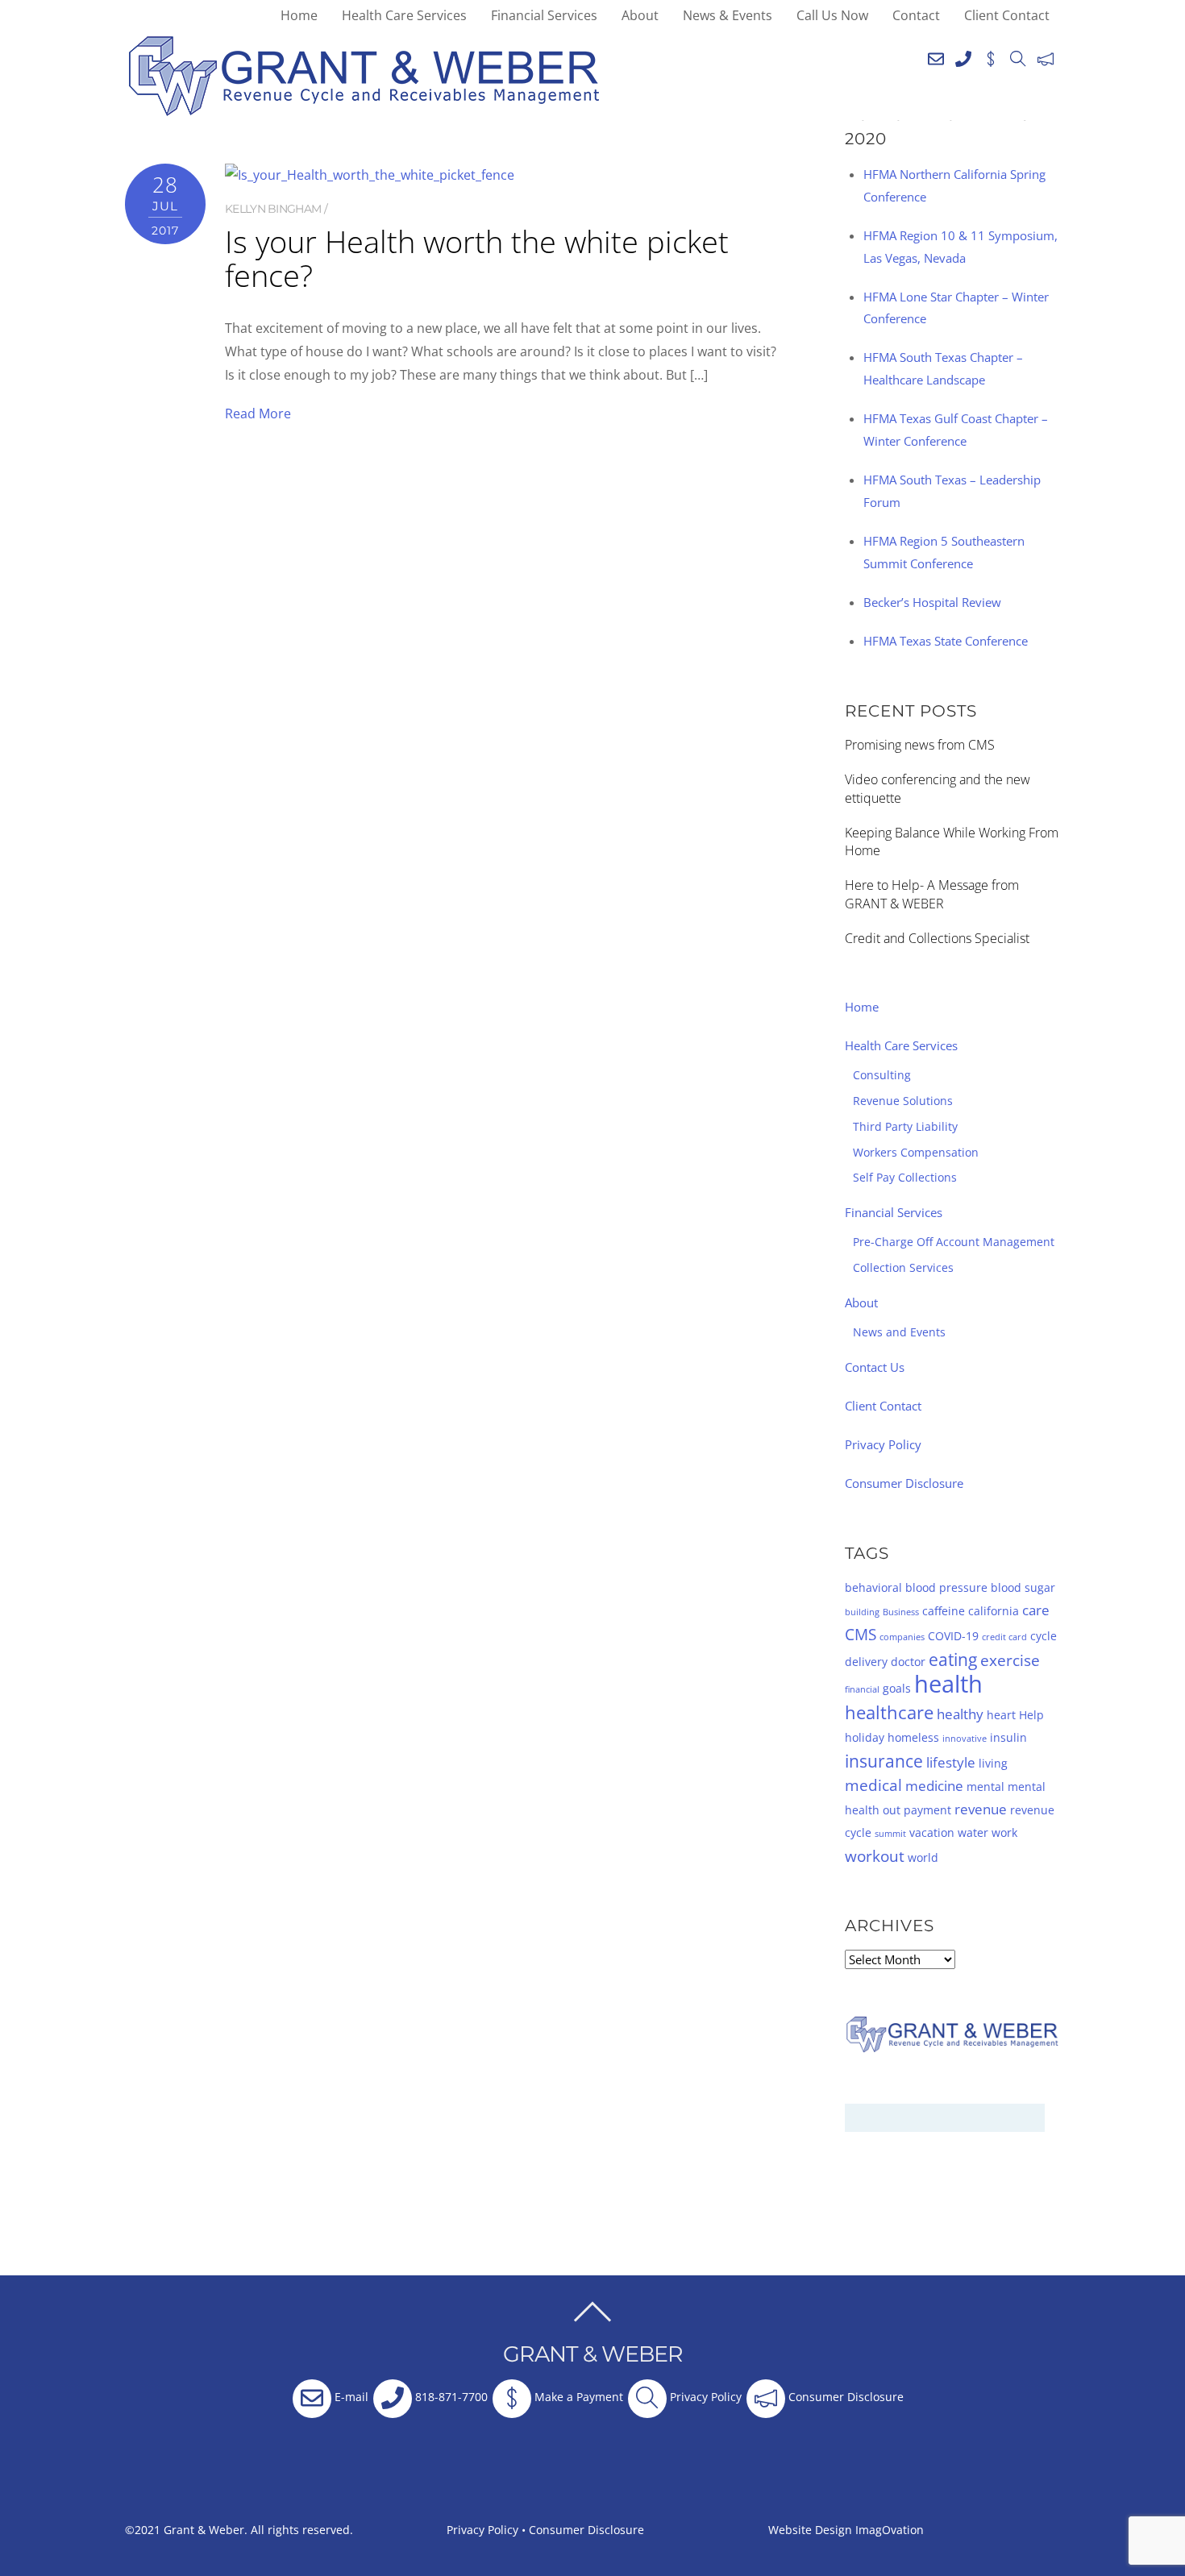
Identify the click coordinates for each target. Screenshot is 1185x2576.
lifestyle (951, 1762)
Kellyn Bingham (273, 209)
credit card (1004, 1637)
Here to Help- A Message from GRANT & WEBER (932, 894)
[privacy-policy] (1018, 56)
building (862, 1612)
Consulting (882, 1075)
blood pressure (946, 1587)
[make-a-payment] (991, 56)
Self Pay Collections (905, 1177)
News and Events (899, 1332)
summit (890, 1834)
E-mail (350, 2397)
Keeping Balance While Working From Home (952, 842)
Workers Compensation (916, 1152)
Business (901, 1612)
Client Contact (1007, 15)
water (973, 1832)
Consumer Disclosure (904, 1483)
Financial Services (544, 15)
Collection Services (903, 1267)
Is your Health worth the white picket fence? (477, 258)
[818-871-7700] (963, 56)
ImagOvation (890, 2530)
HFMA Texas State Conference (946, 641)
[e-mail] (936, 56)
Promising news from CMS (920, 745)
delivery (866, 1662)
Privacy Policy (883, 1444)
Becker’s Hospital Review (932, 602)
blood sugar (1023, 1587)
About (640, 15)
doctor (908, 1662)
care (1036, 1610)
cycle (1044, 1636)
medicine (934, 1786)
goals (897, 1688)
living (993, 1763)
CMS (861, 1635)
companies (902, 1637)
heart (1001, 1715)
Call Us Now (832, 15)
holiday (865, 1737)
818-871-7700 (450, 2397)
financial (862, 1689)
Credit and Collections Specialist (937, 938)
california (994, 1611)
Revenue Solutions (903, 1101)
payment (927, 1810)
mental (985, 1787)
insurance (884, 1761)
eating (953, 1660)
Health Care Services (404, 15)
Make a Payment (577, 2397)
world (923, 1857)
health (948, 1684)
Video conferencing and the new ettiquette (938, 789)
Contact (916, 15)
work (1004, 1832)
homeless (913, 1737)
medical (873, 1785)
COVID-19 (953, 1636)
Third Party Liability (905, 1126)
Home (299, 15)
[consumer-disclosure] (1046, 56)
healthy (960, 1714)
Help (1031, 1715)
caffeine (944, 1611)
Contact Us (875, 1367)
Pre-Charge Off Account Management (954, 1242)
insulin (1008, 1737)
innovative (965, 1739)
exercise (1010, 1660)
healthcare (889, 1712)
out (892, 1810)
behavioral (873, 1587)
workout (875, 1856)
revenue (981, 1809)
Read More (258, 413)
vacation (932, 1832)
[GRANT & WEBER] (364, 109)
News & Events (728, 15)
